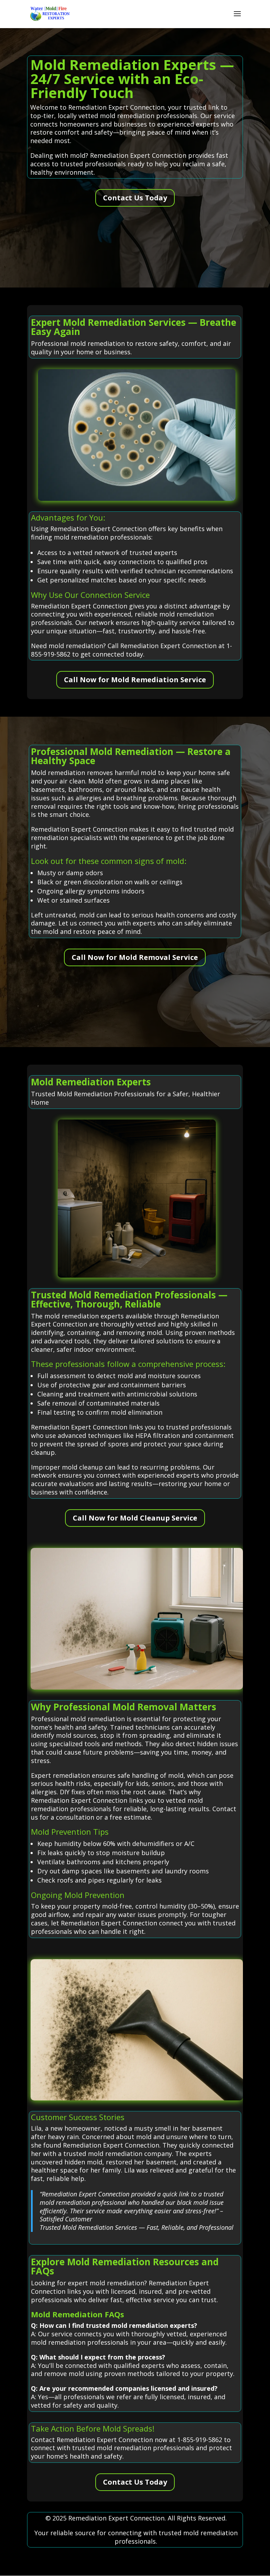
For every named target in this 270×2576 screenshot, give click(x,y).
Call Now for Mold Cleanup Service (135, 1518)
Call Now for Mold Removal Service (135, 957)
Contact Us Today (135, 198)
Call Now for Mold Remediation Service (135, 680)
